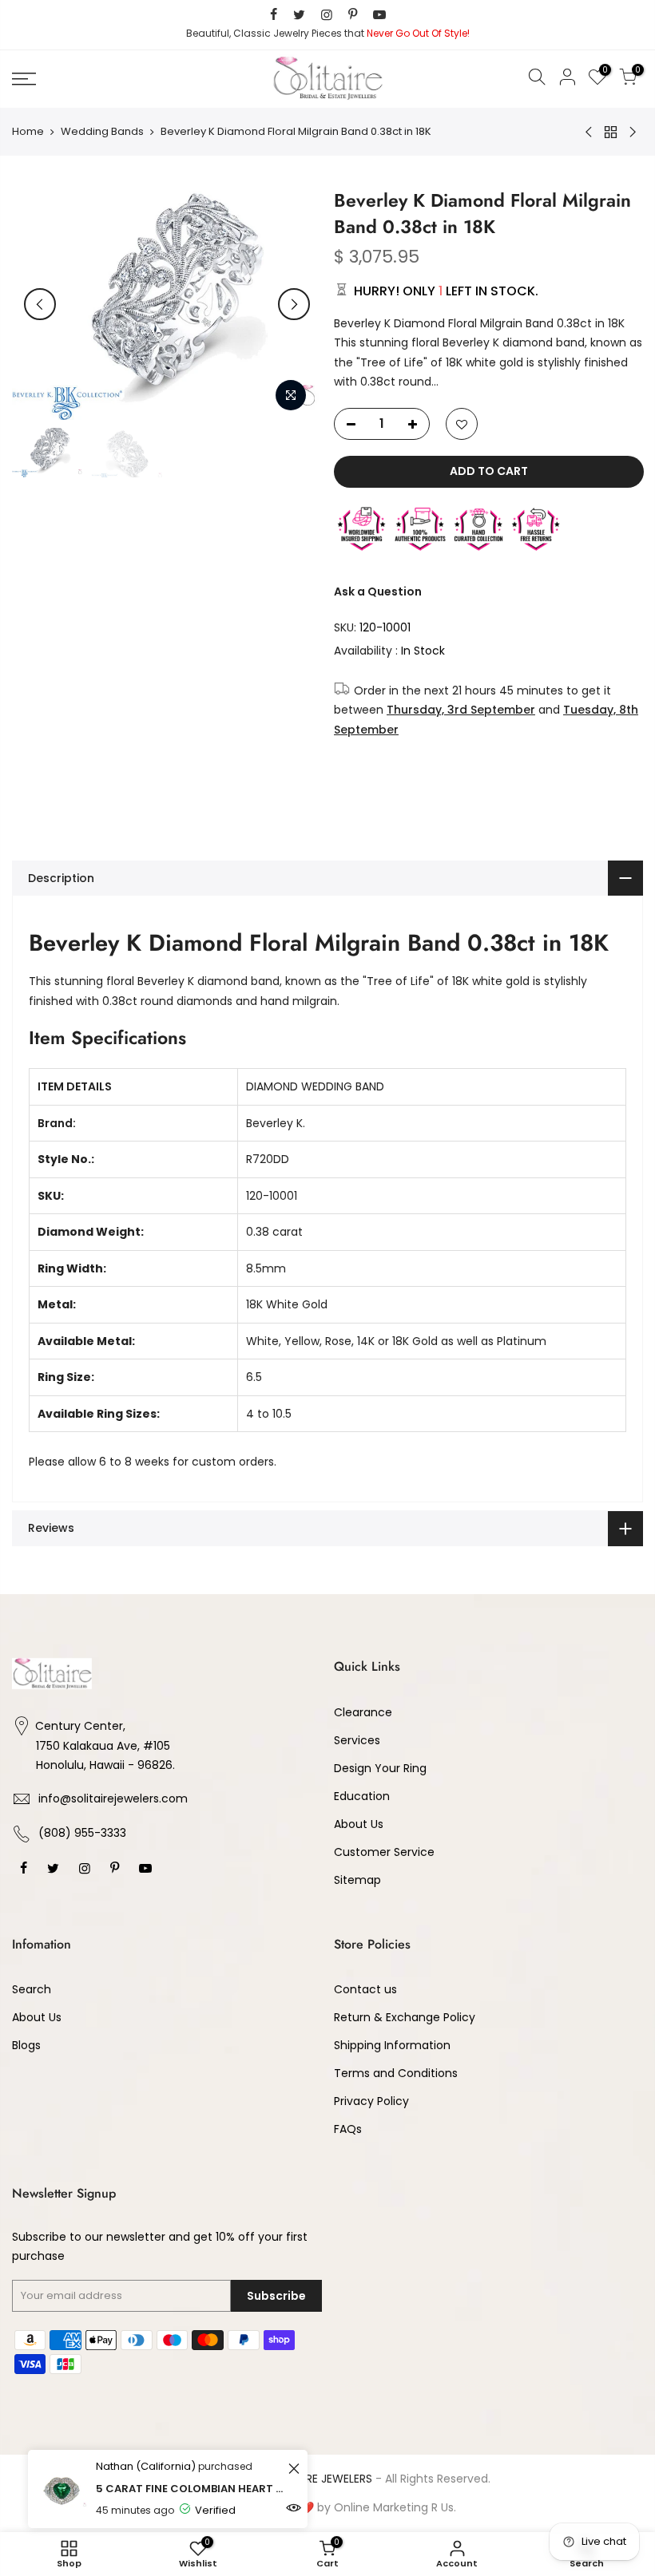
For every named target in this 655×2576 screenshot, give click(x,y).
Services (357, 1740)
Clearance (363, 1712)
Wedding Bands (102, 132)
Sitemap (357, 1880)
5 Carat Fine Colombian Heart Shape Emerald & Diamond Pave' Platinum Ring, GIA (190, 2489)
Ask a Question (378, 592)
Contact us (365, 1989)
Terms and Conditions (396, 2073)
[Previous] (40, 304)
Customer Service (384, 1852)
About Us (359, 1824)
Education (362, 1796)
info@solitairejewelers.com (113, 1798)
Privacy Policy (371, 2101)
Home (28, 132)
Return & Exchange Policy (405, 2017)
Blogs (26, 2045)
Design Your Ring (380, 1768)
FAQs (348, 2129)
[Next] (294, 304)
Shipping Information (392, 2045)
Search (32, 1989)
